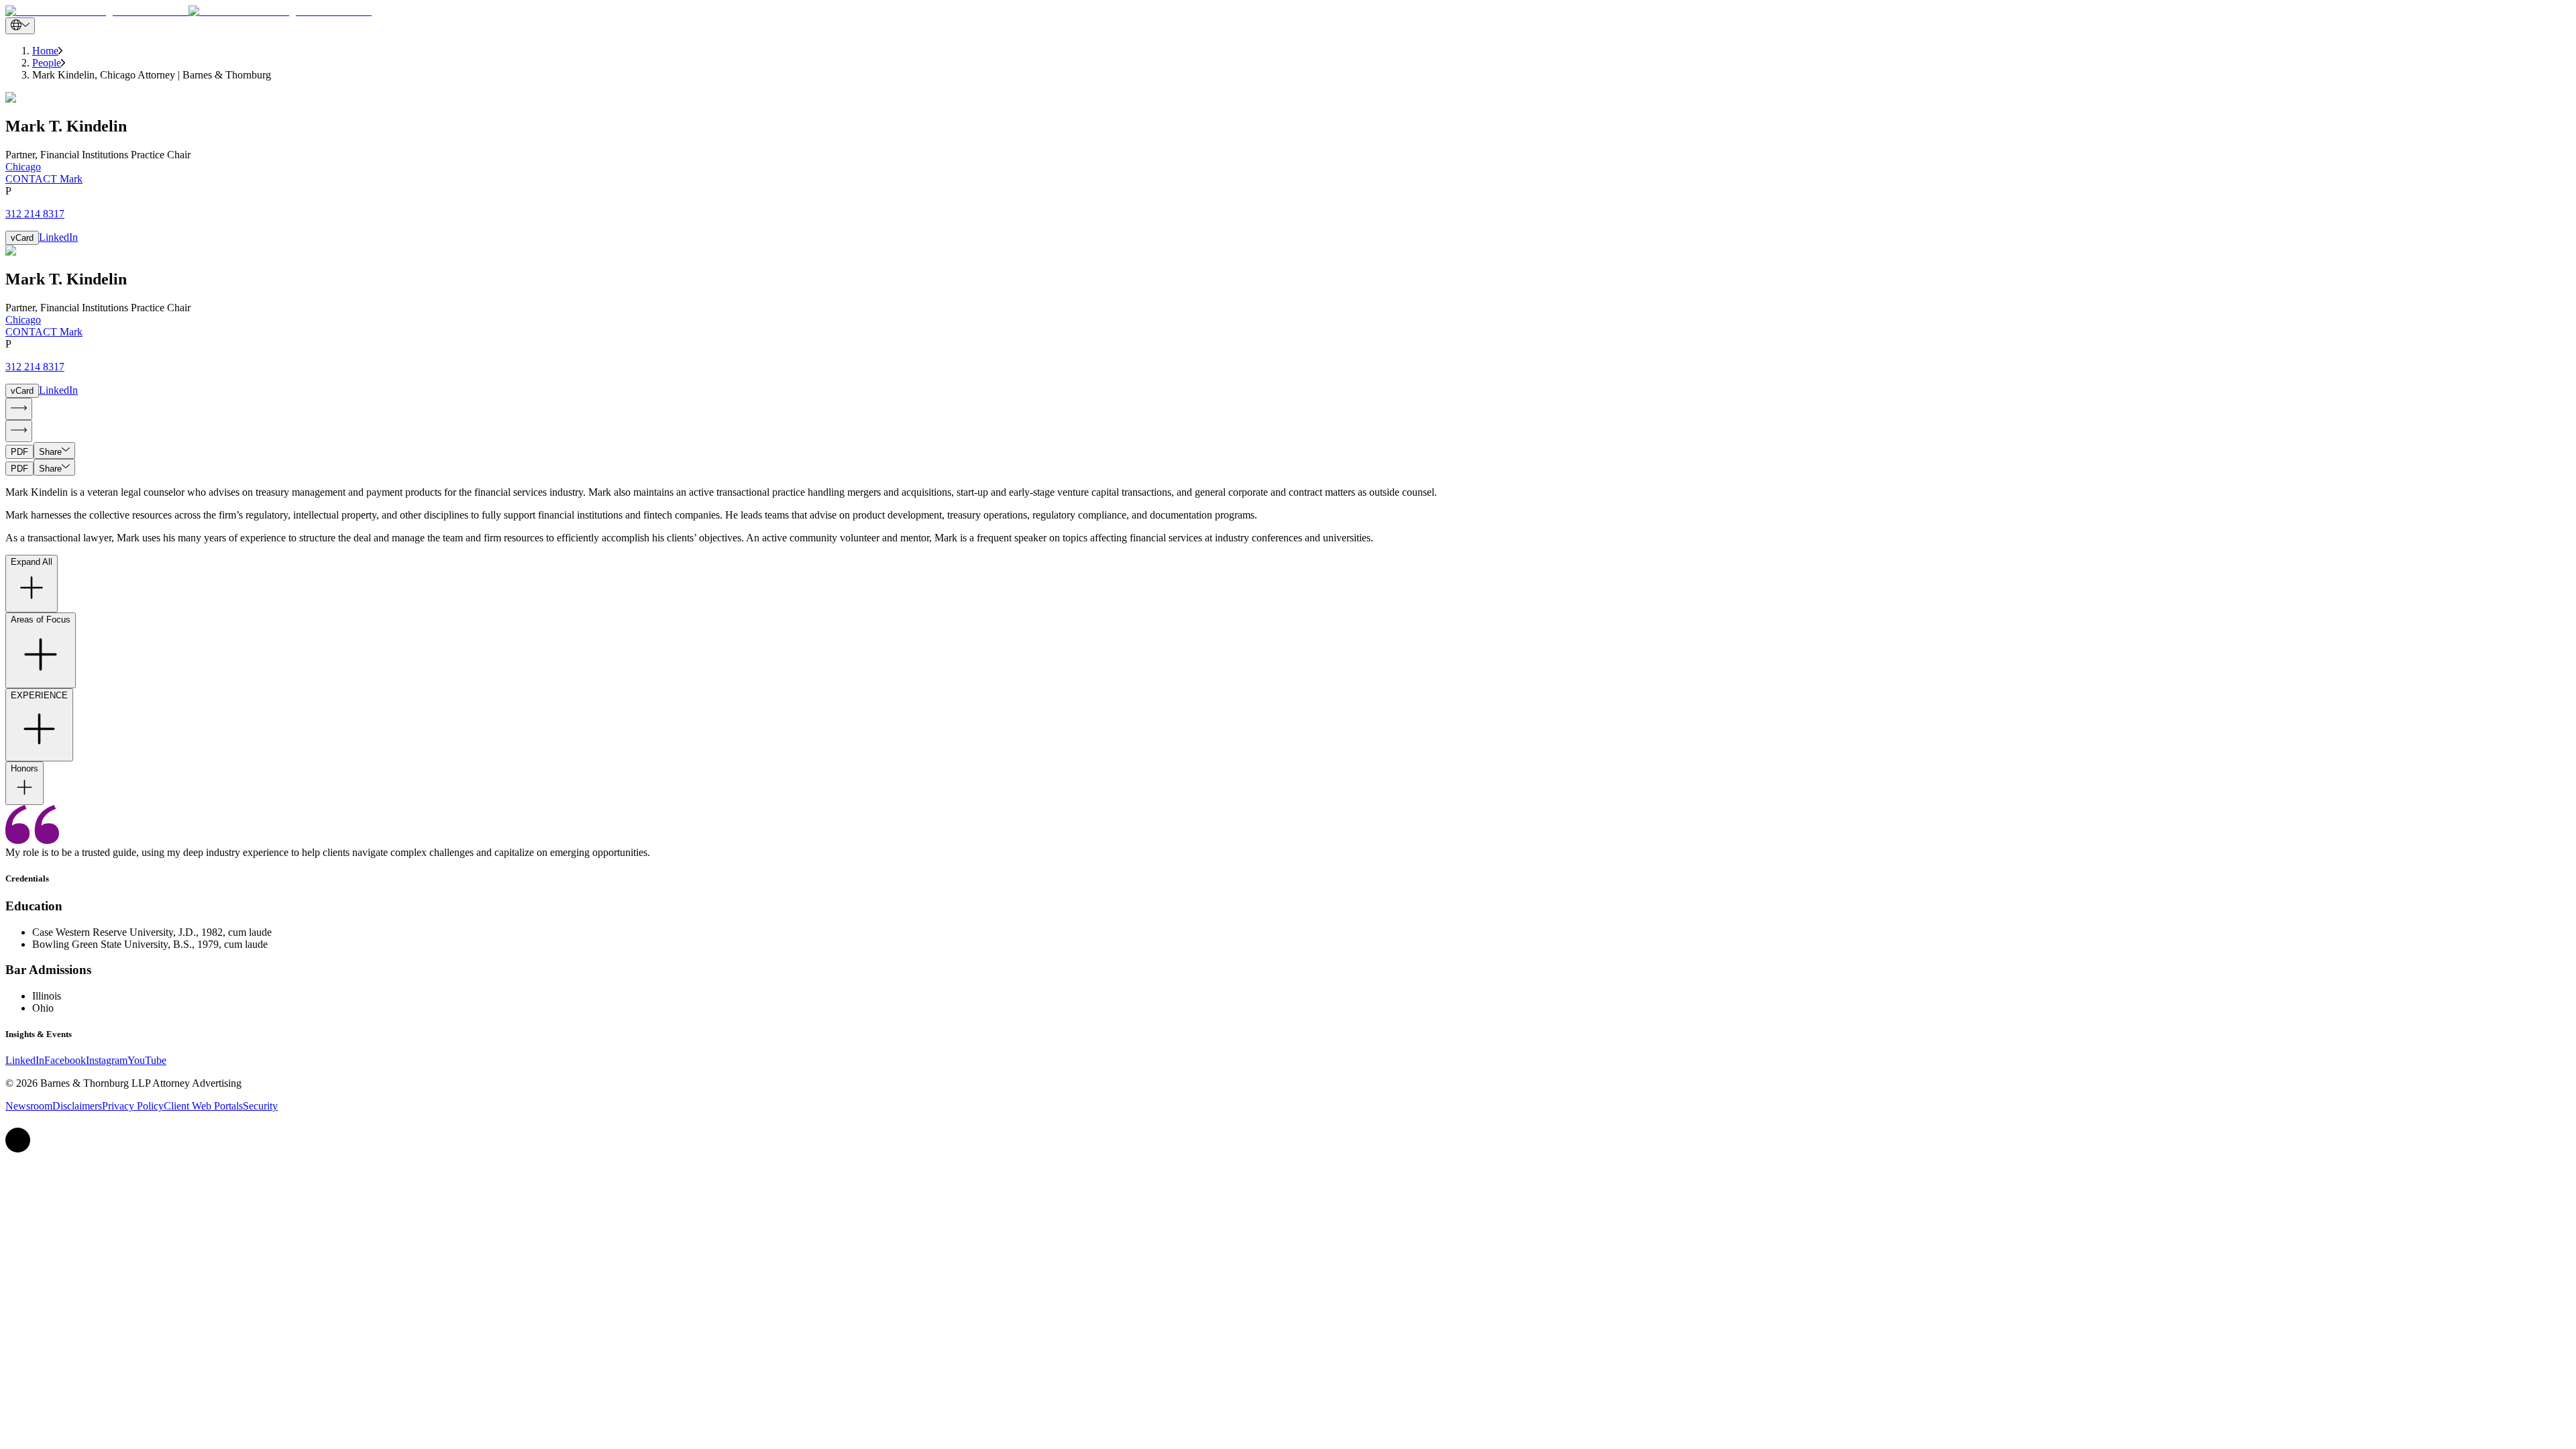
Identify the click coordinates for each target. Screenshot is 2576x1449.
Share (50, 452)
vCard (22, 238)
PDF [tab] (19, 452)
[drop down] (20, 26)
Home (45, 51)
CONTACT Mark (44, 179)
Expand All (32, 562)
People (47, 63)
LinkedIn (58, 237)
